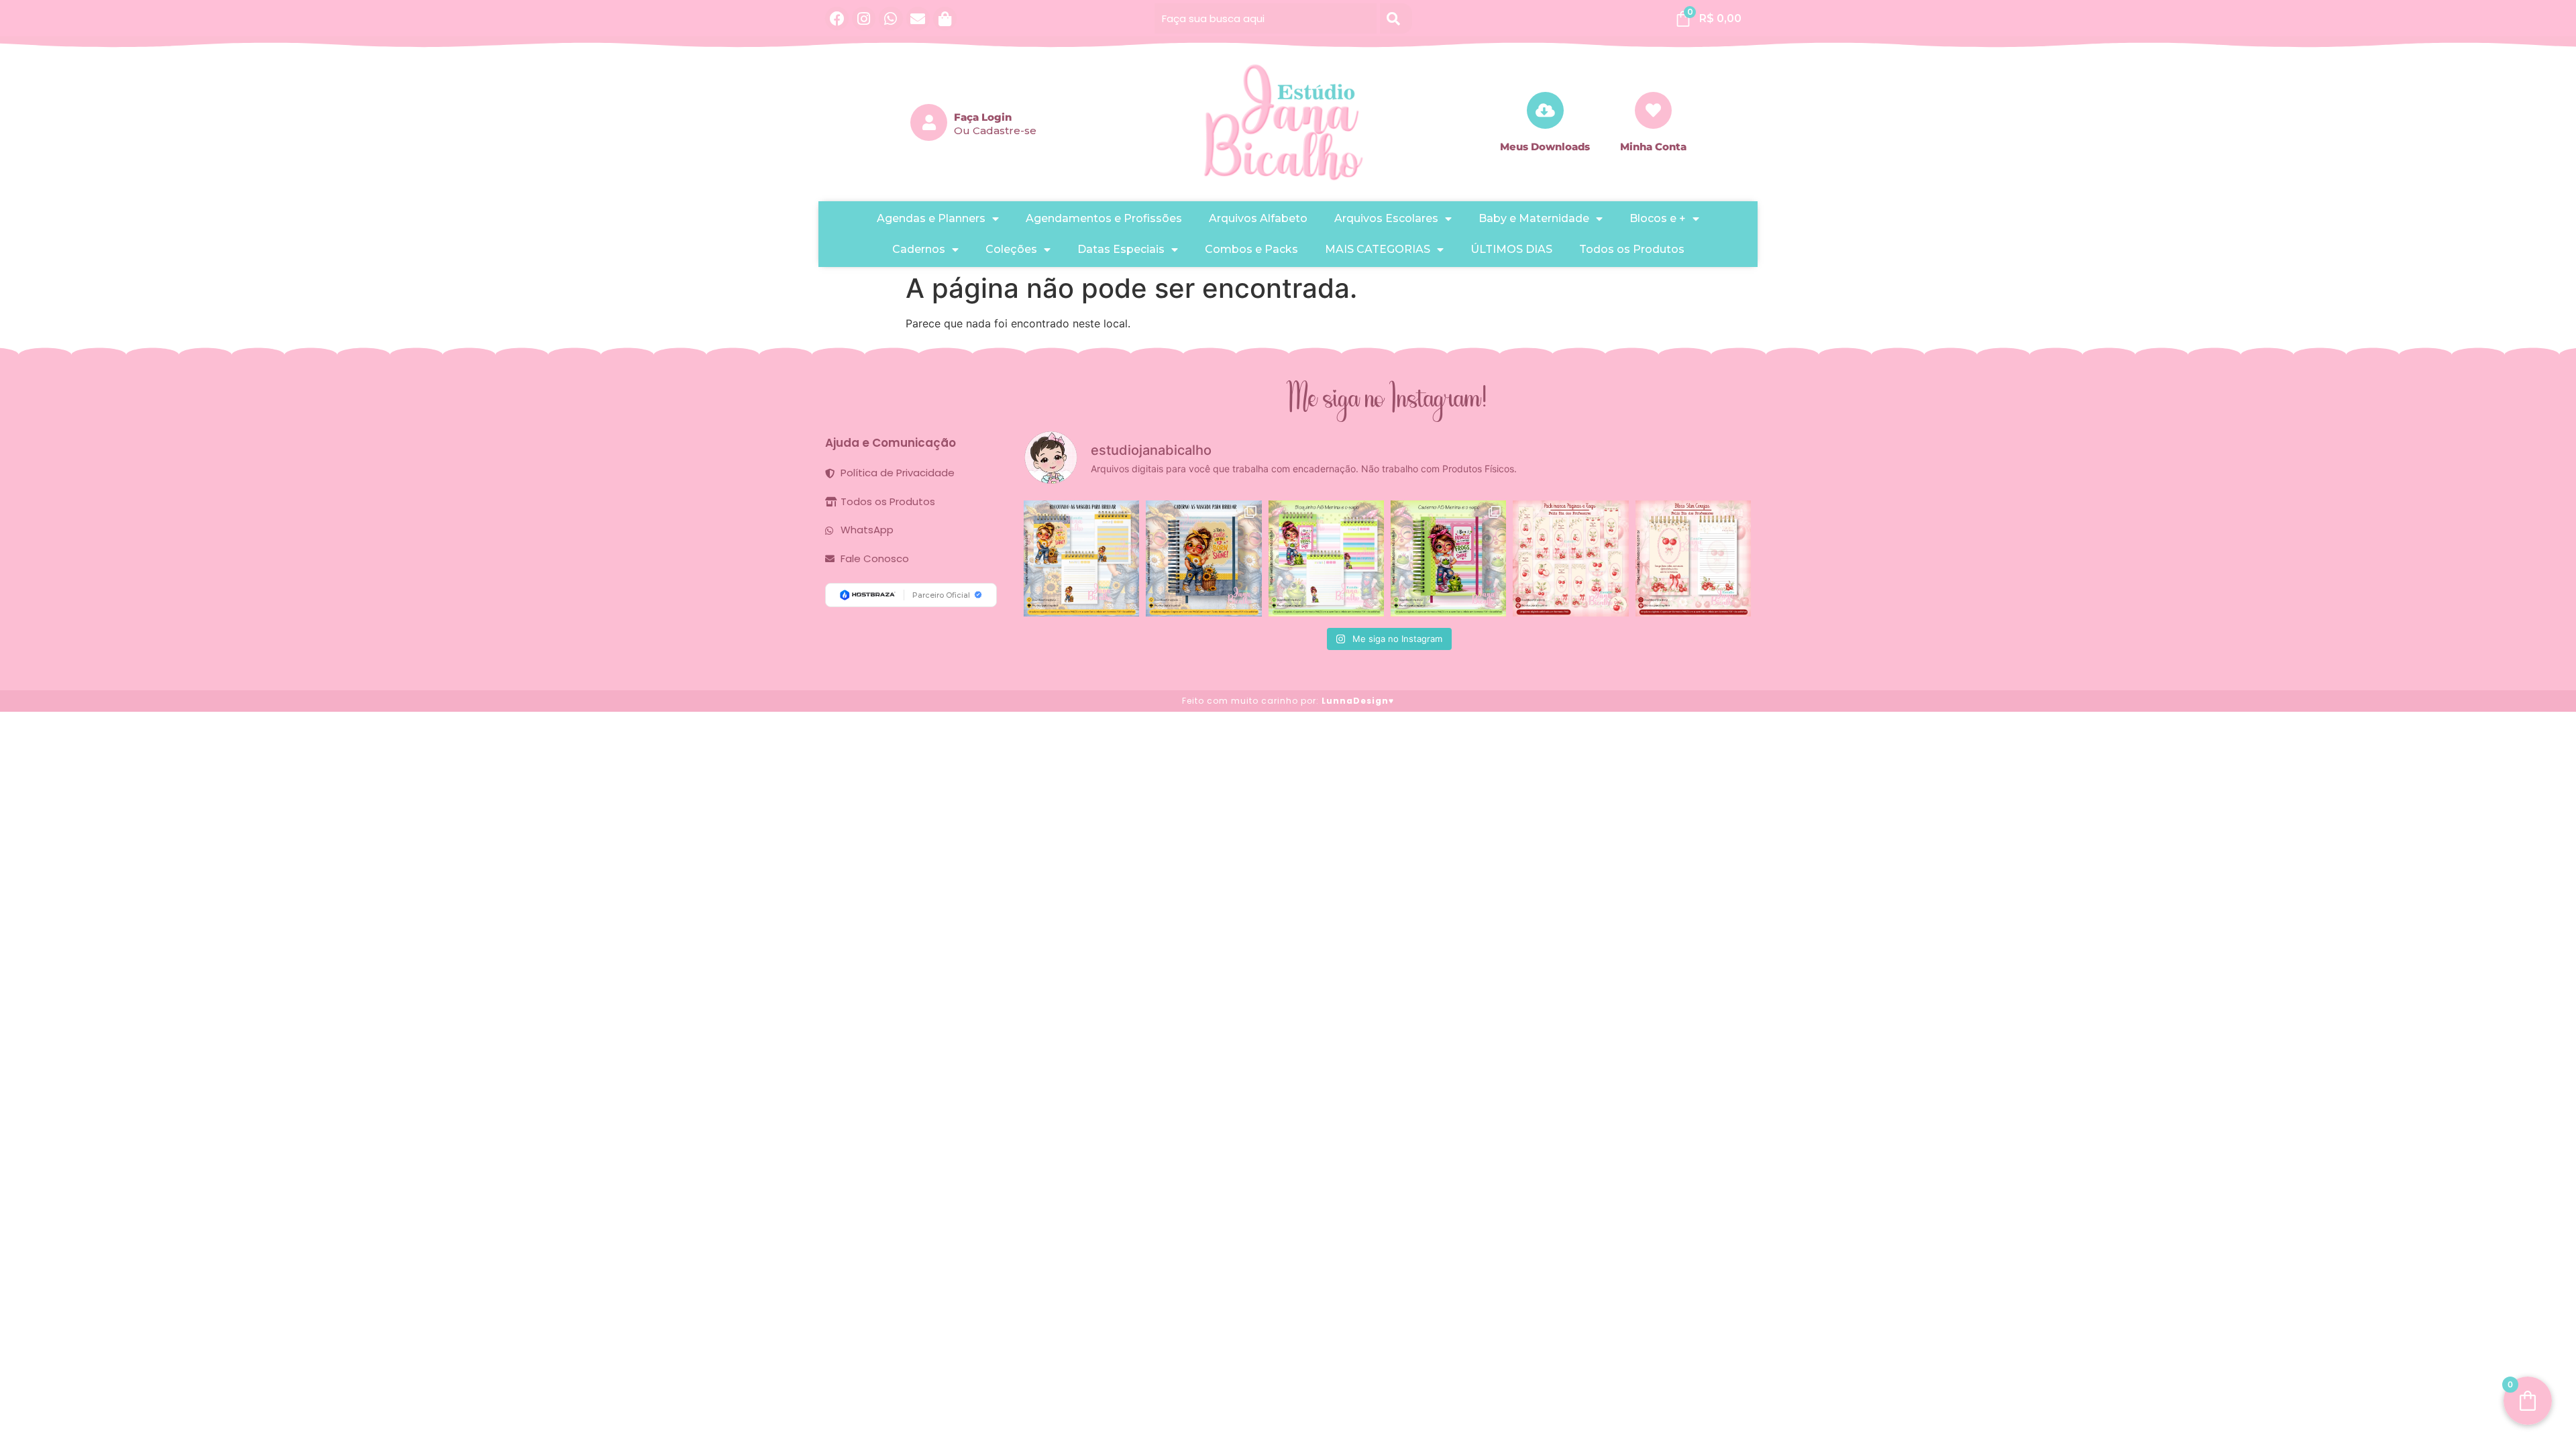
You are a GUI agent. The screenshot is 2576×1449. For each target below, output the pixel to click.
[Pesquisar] (1396, 18)
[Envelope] (918, 18)
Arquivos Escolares (1386, 218)
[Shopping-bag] (945, 18)
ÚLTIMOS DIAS (1511, 249)
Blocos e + (1658, 218)
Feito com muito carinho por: (1288, 701)
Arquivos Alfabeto (1258, 218)
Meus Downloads (1545, 147)
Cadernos (919, 249)
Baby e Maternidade (1534, 218)
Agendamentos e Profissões (1104, 218)
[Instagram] (864, 18)
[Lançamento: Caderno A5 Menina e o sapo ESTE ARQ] (1448, 558)
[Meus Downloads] (1545, 110)
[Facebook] (837, 18)
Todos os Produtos (1632, 249)
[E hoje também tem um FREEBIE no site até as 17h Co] (1570, 558)
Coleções (1011, 249)
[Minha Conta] (1653, 110)
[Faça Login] (929, 122)
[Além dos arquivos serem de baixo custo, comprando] (1081, 558)
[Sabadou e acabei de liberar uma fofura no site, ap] (1203, 558)
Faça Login (983, 117)
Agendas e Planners (931, 218)
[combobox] (1266, 18)
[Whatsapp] (891, 18)
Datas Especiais (1121, 249)
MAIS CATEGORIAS (1378, 249)
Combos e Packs (1251, 249)
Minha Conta (1653, 147)
